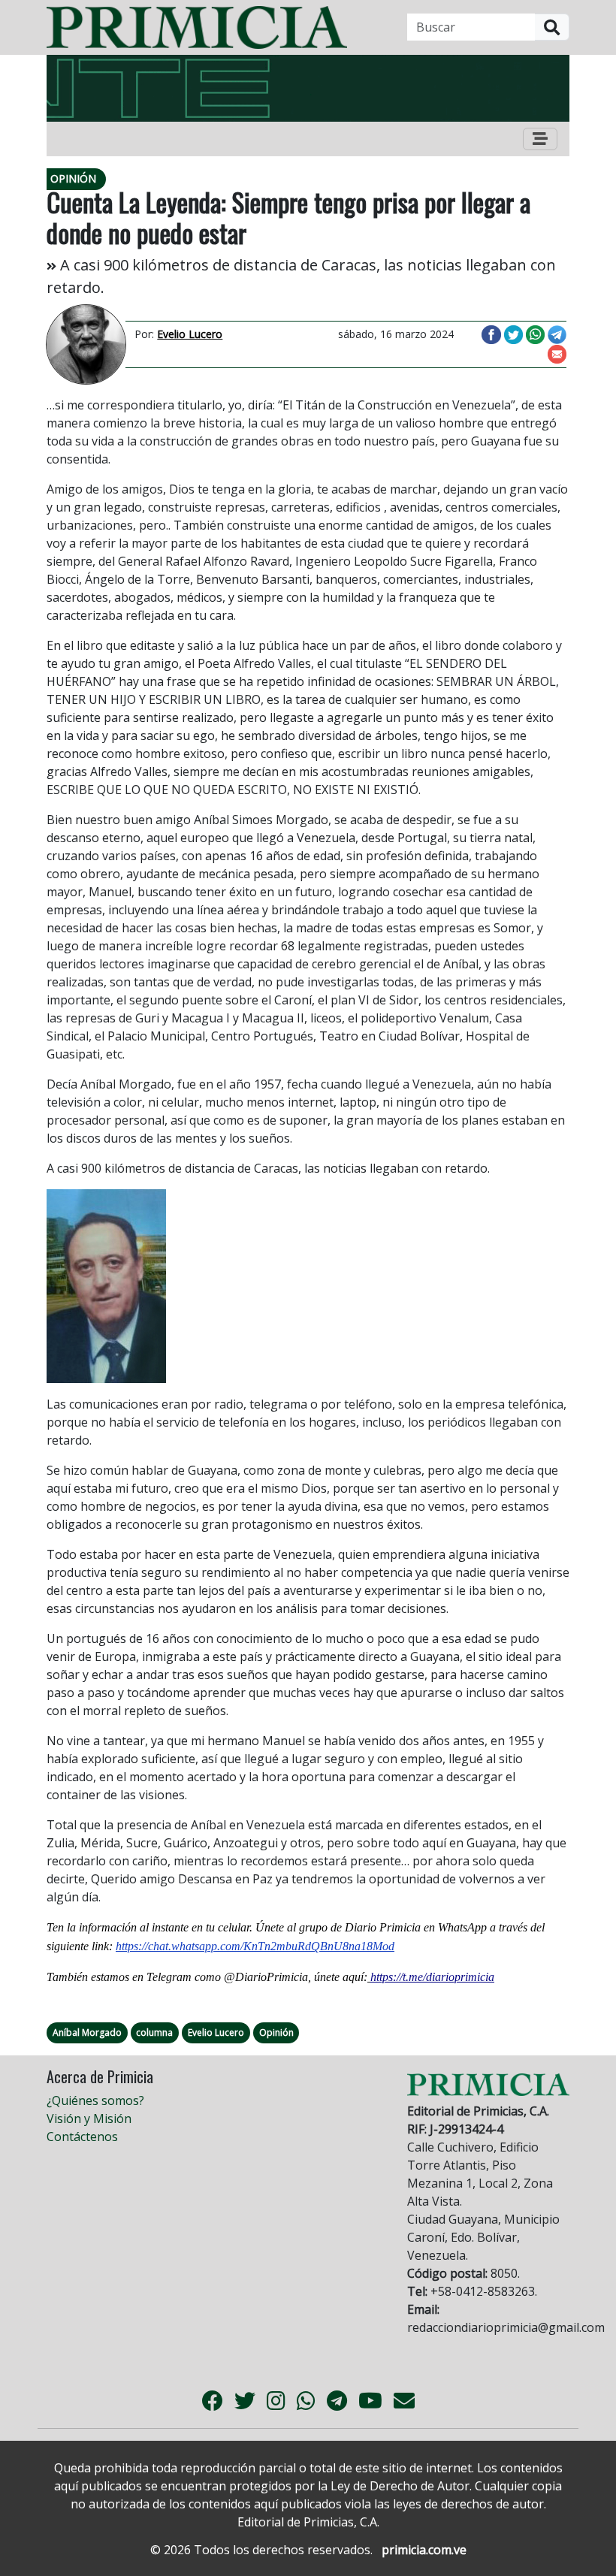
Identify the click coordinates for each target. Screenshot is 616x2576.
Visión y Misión (89, 2118)
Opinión (276, 2032)
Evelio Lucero (216, 2032)
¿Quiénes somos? (95, 2100)
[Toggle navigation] (540, 139)
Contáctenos (82, 2137)
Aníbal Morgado (87, 2032)
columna (154, 2032)
